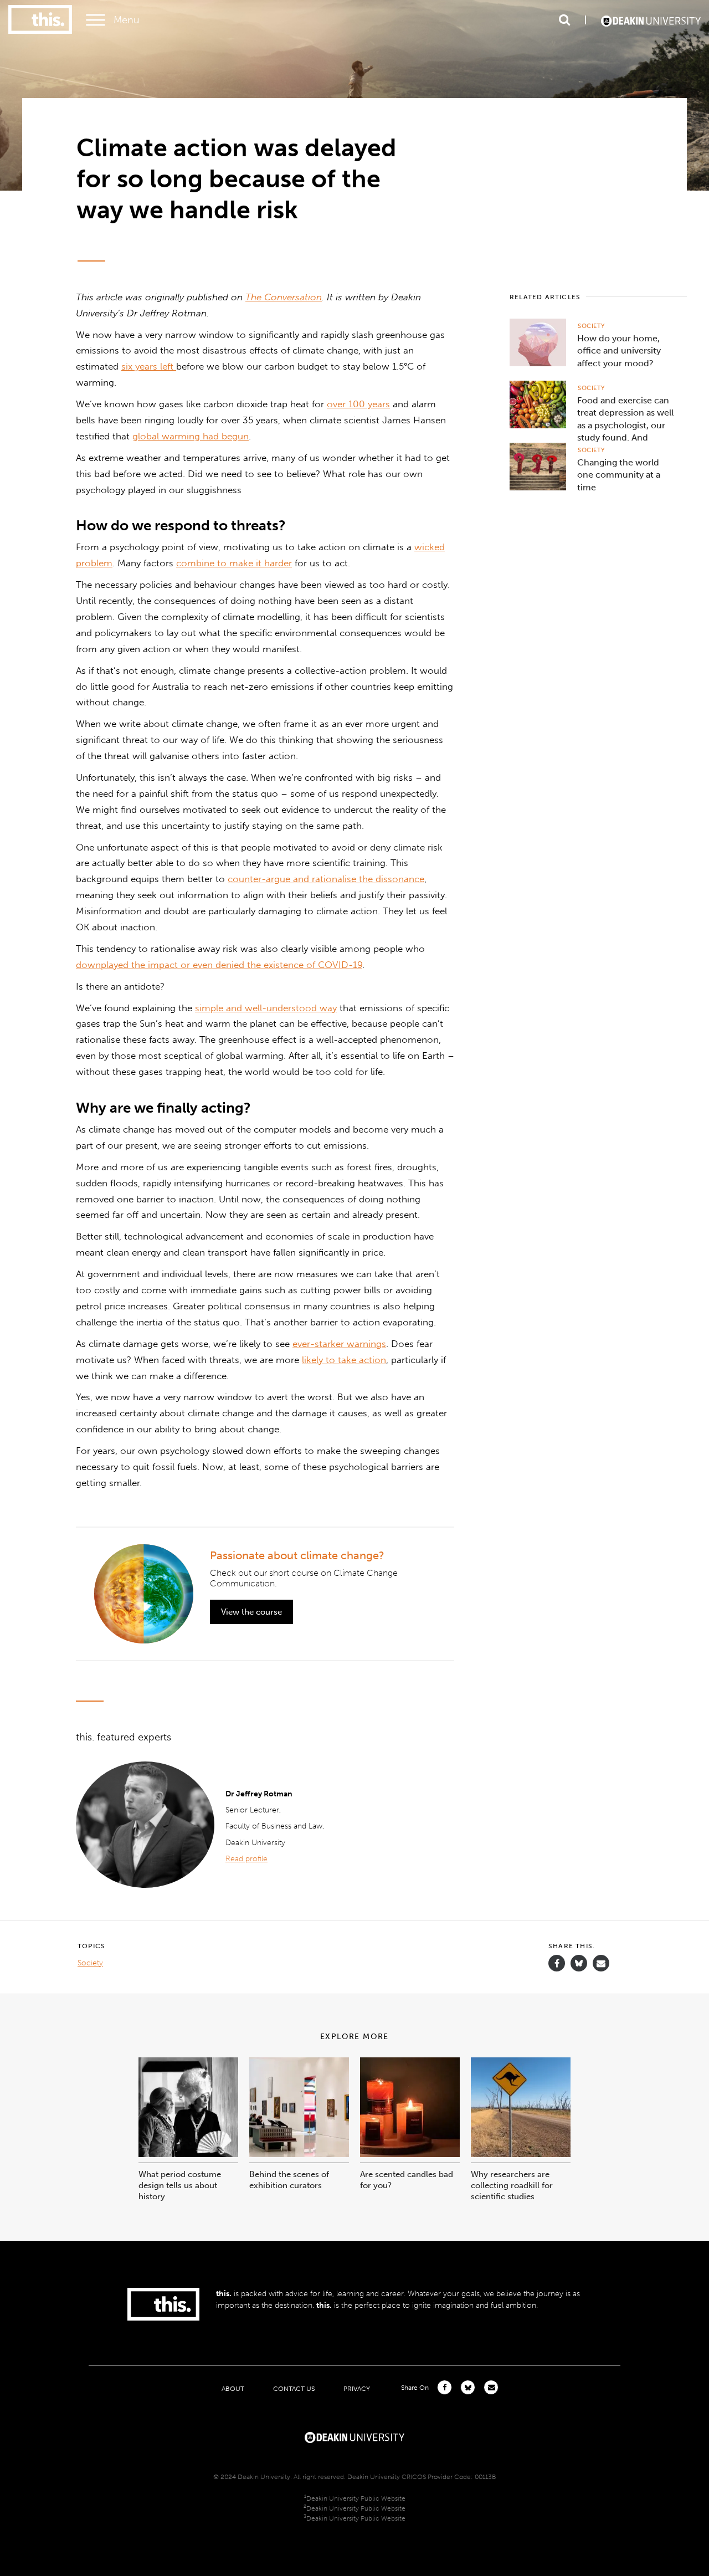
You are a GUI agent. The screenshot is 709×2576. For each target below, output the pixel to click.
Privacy (357, 2388)
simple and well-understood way (266, 1008)
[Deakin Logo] (651, 20)
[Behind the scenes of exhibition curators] (299, 2154)
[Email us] (601, 1963)
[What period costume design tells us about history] (188, 2154)
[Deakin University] (354, 2436)
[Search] (564, 20)
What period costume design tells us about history (180, 2185)
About (233, 2388)
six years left (149, 366)
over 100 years (358, 404)
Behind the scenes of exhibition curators (289, 2180)
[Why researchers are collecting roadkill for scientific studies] (521, 2154)
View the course (251, 1612)
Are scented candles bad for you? (407, 2180)
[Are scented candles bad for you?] (410, 2154)
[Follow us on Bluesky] (579, 1968)
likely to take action (344, 1360)
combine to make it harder (234, 563)
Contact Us (294, 2388)
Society (591, 326)
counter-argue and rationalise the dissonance (326, 879)
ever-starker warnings (339, 1344)
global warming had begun (191, 436)
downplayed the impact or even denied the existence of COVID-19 (219, 965)
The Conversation (284, 297)
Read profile (246, 1859)
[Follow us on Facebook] (557, 1963)
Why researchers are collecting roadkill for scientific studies (512, 2185)
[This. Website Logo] (40, 20)
